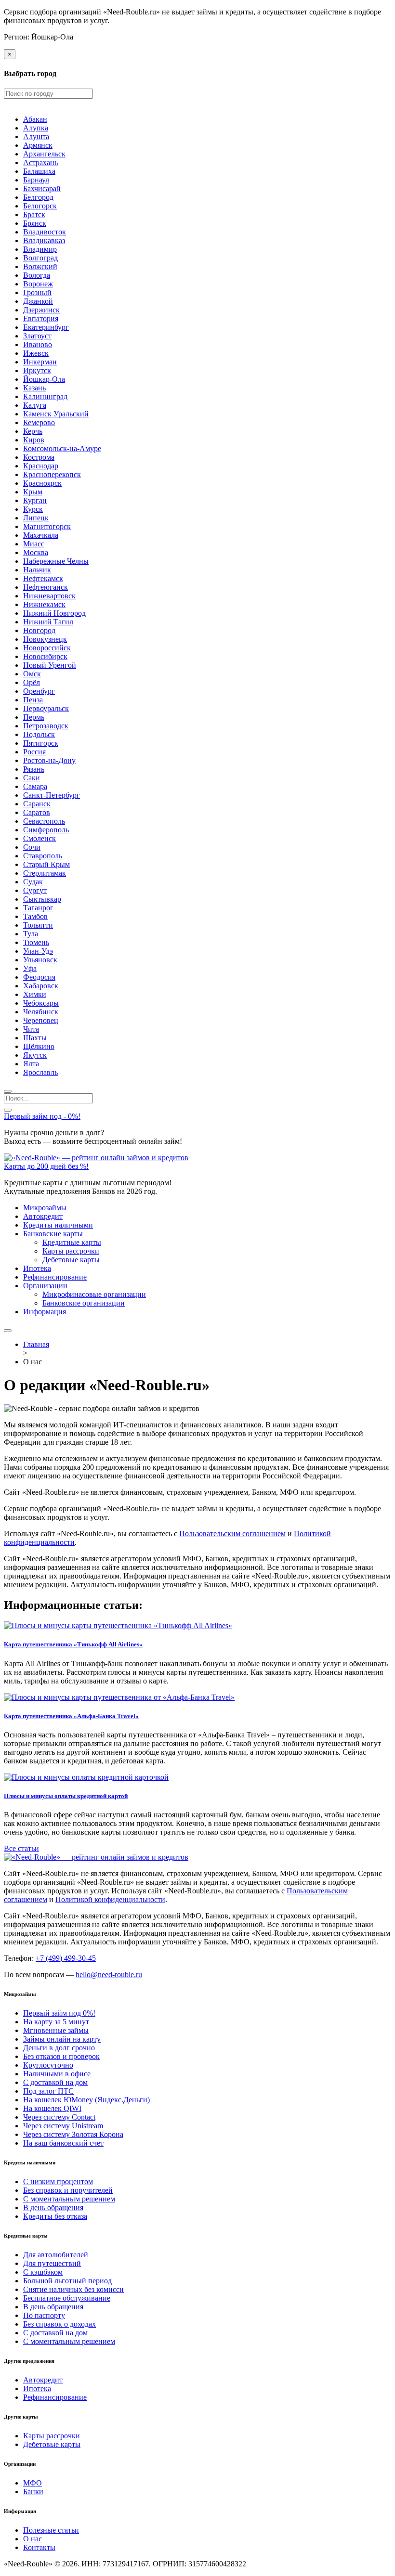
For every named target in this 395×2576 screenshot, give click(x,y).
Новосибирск (45, 656)
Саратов (37, 812)
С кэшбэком (43, 2272)
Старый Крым (46, 864)
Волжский (40, 266)
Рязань (34, 769)
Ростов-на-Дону (49, 760)
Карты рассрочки (71, 1251)
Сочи (32, 847)
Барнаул (36, 180)
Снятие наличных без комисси (73, 2289)
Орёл (32, 682)
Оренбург (39, 691)
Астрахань (40, 162)
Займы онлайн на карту (62, 2039)
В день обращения (53, 2207)
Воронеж (38, 284)
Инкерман (40, 362)
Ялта (31, 1064)
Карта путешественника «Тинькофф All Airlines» (73, 1644)
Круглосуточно (48, 2065)
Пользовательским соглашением (232, 1534)
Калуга (35, 405)
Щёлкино (39, 1046)
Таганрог (38, 908)
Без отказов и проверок (61, 2056)
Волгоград (40, 258)
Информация (45, 1312)
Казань (34, 388)
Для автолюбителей (56, 2255)
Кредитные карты (72, 1242)
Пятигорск (41, 743)
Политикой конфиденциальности (110, 1899)
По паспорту (44, 2315)
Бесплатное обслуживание (67, 2298)
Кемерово (39, 422)
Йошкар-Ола (44, 379)
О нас (33, 2539)
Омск (32, 674)
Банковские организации (84, 1303)
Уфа (30, 968)
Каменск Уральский (56, 414)
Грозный (37, 292)
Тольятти (38, 925)
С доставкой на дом (55, 2082)
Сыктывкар (42, 899)
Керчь (33, 431)
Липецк (36, 518)
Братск (34, 214)
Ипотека (37, 1268)
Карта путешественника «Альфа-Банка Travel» (71, 1716)
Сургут (35, 890)
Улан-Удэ (38, 951)
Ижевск (36, 353)
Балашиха (39, 171)
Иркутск (37, 370)
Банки (33, 2492)
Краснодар (41, 466)
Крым (33, 492)
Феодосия (39, 977)
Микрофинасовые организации (94, 1294)
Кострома (39, 457)
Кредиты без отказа (55, 2216)
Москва (36, 552)
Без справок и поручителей (68, 2190)
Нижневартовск (49, 596)
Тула (31, 934)
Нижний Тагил (48, 622)
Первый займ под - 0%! (42, 1116)
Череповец (41, 1020)
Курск (33, 509)
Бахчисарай (42, 188)
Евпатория (41, 318)
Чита (31, 1029)
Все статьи (21, 1848)
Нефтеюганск (46, 587)
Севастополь (44, 821)
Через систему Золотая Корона (73, 2134)
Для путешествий (52, 2263)
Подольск (39, 734)
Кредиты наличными (58, 1225)
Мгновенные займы (56, 2030)
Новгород (39, 630)
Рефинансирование (55, 1277)
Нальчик (37, 570)
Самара (35, 786)
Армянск (38, 145)
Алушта (36, 136)
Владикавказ (44, 240)
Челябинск (41, 1012)
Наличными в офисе (57, 2074)
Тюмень (36, 942)
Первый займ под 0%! (59, 2013)
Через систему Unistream (63, 2126)
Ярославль (40, 1072)
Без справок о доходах (59, 2324)
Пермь (34, 717)
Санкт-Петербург (52, 795)
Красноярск (42, 483)
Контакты (39, 2547)
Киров (34, 440)
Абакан (35, 119)
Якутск (35, 1055)
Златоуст (37, 336)
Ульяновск (40, 960)
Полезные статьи (51, 2530)
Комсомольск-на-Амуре (62, 448)
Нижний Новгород (54, 613)
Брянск (35, 223)
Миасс (34, 544)
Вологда (37, 275)
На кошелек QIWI (52, 2108)
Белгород (38, 197)
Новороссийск (47, 648)
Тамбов (35, 916)
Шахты (35, 1038)
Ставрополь (43, 856)
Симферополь (46, 830)
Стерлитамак (45, 873)
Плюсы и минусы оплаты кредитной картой (66, 1796)
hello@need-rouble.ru (109, 1974)
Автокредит (43, 1216)
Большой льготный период (67, 2281)
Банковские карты (53, 1234)
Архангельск (44, 154)
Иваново (38, 344)
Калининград (45, 396)
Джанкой (38, 301)
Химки (35, 994)
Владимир (40, 249)
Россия (34, 752)
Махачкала (41, 535)
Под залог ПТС (48, 2091)
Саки (32, 778)
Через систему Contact (59, 2117)
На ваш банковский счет (63, 2143)
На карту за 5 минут (56, 2022)
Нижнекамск (44, 604)
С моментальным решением (69, 2199)
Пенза (33, 700)
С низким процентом (58, 2181)
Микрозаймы (45, 1208)
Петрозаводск (46, 726)
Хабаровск (41, 986)
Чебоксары (41, 1003)
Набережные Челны (56, 561)
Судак (33, 882)
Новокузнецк (45, 639)
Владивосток (45, 232)
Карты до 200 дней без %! (46, 1166)
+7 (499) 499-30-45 (66, 1958)
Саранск (37, 804)
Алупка (36, 128)
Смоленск (39, 838)
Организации (45, 1286)
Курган (35, 500)
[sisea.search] (8, 1091)
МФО (33, 2483)
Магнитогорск (47, 526)
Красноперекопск (52, 474)
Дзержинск (41, 310)
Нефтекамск (43, 578)
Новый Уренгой (50, 665)
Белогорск (40, 206)
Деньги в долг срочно (59, 2048)
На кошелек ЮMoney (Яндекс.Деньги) (86, 2100)
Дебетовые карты (71, 1260)
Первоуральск (46, 708)
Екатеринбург (46, 327)
